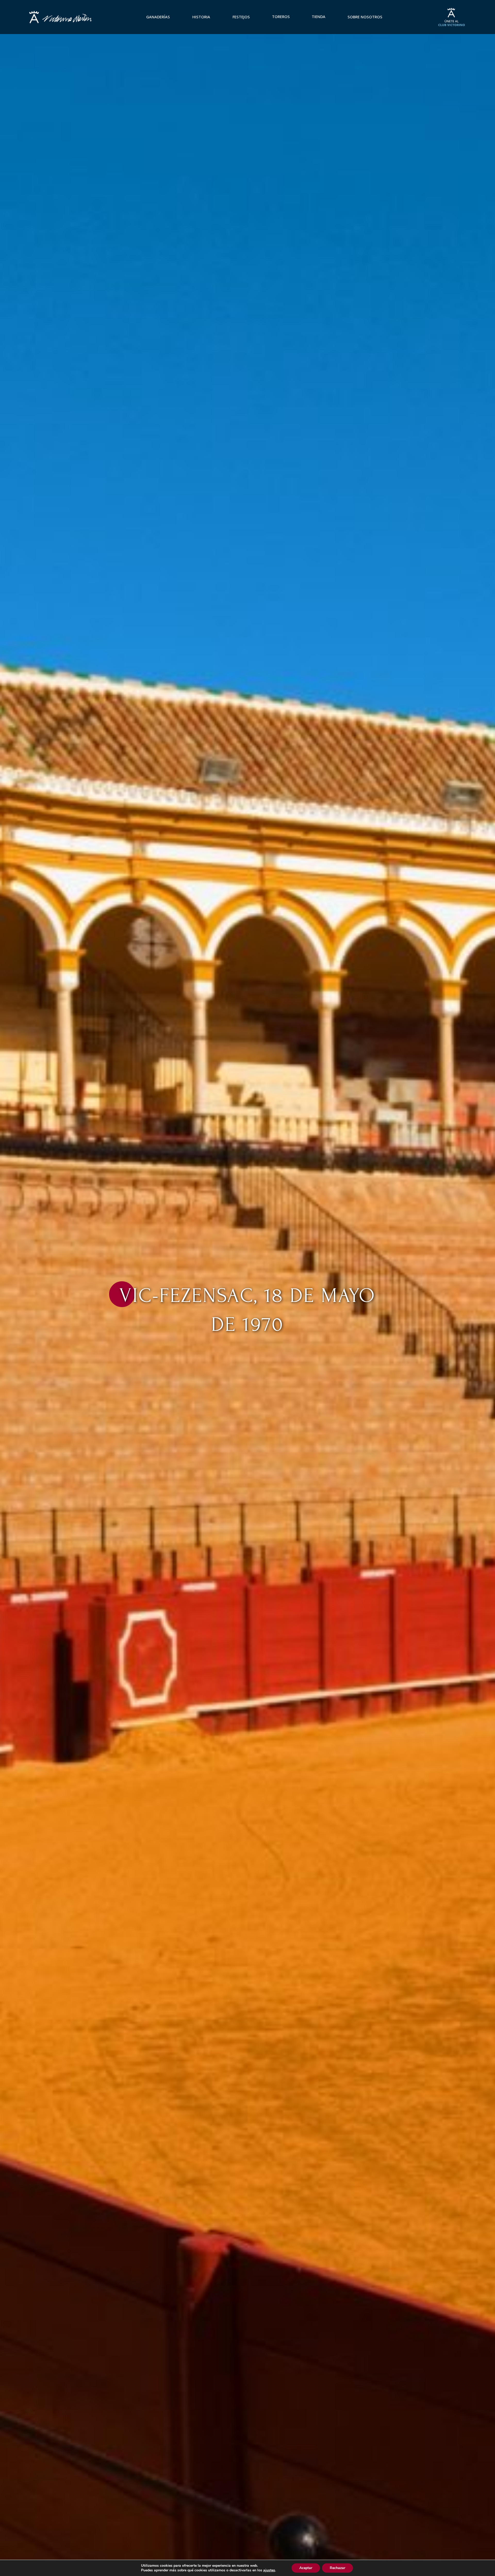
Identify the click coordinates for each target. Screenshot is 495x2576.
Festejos (241, 17)
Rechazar (337, 2568)
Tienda (319, 17)
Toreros (281, 17)
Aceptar (306, 2568)
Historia (201, 17)
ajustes (269, 2570)
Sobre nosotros (365, 17)
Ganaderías (158, 17)
